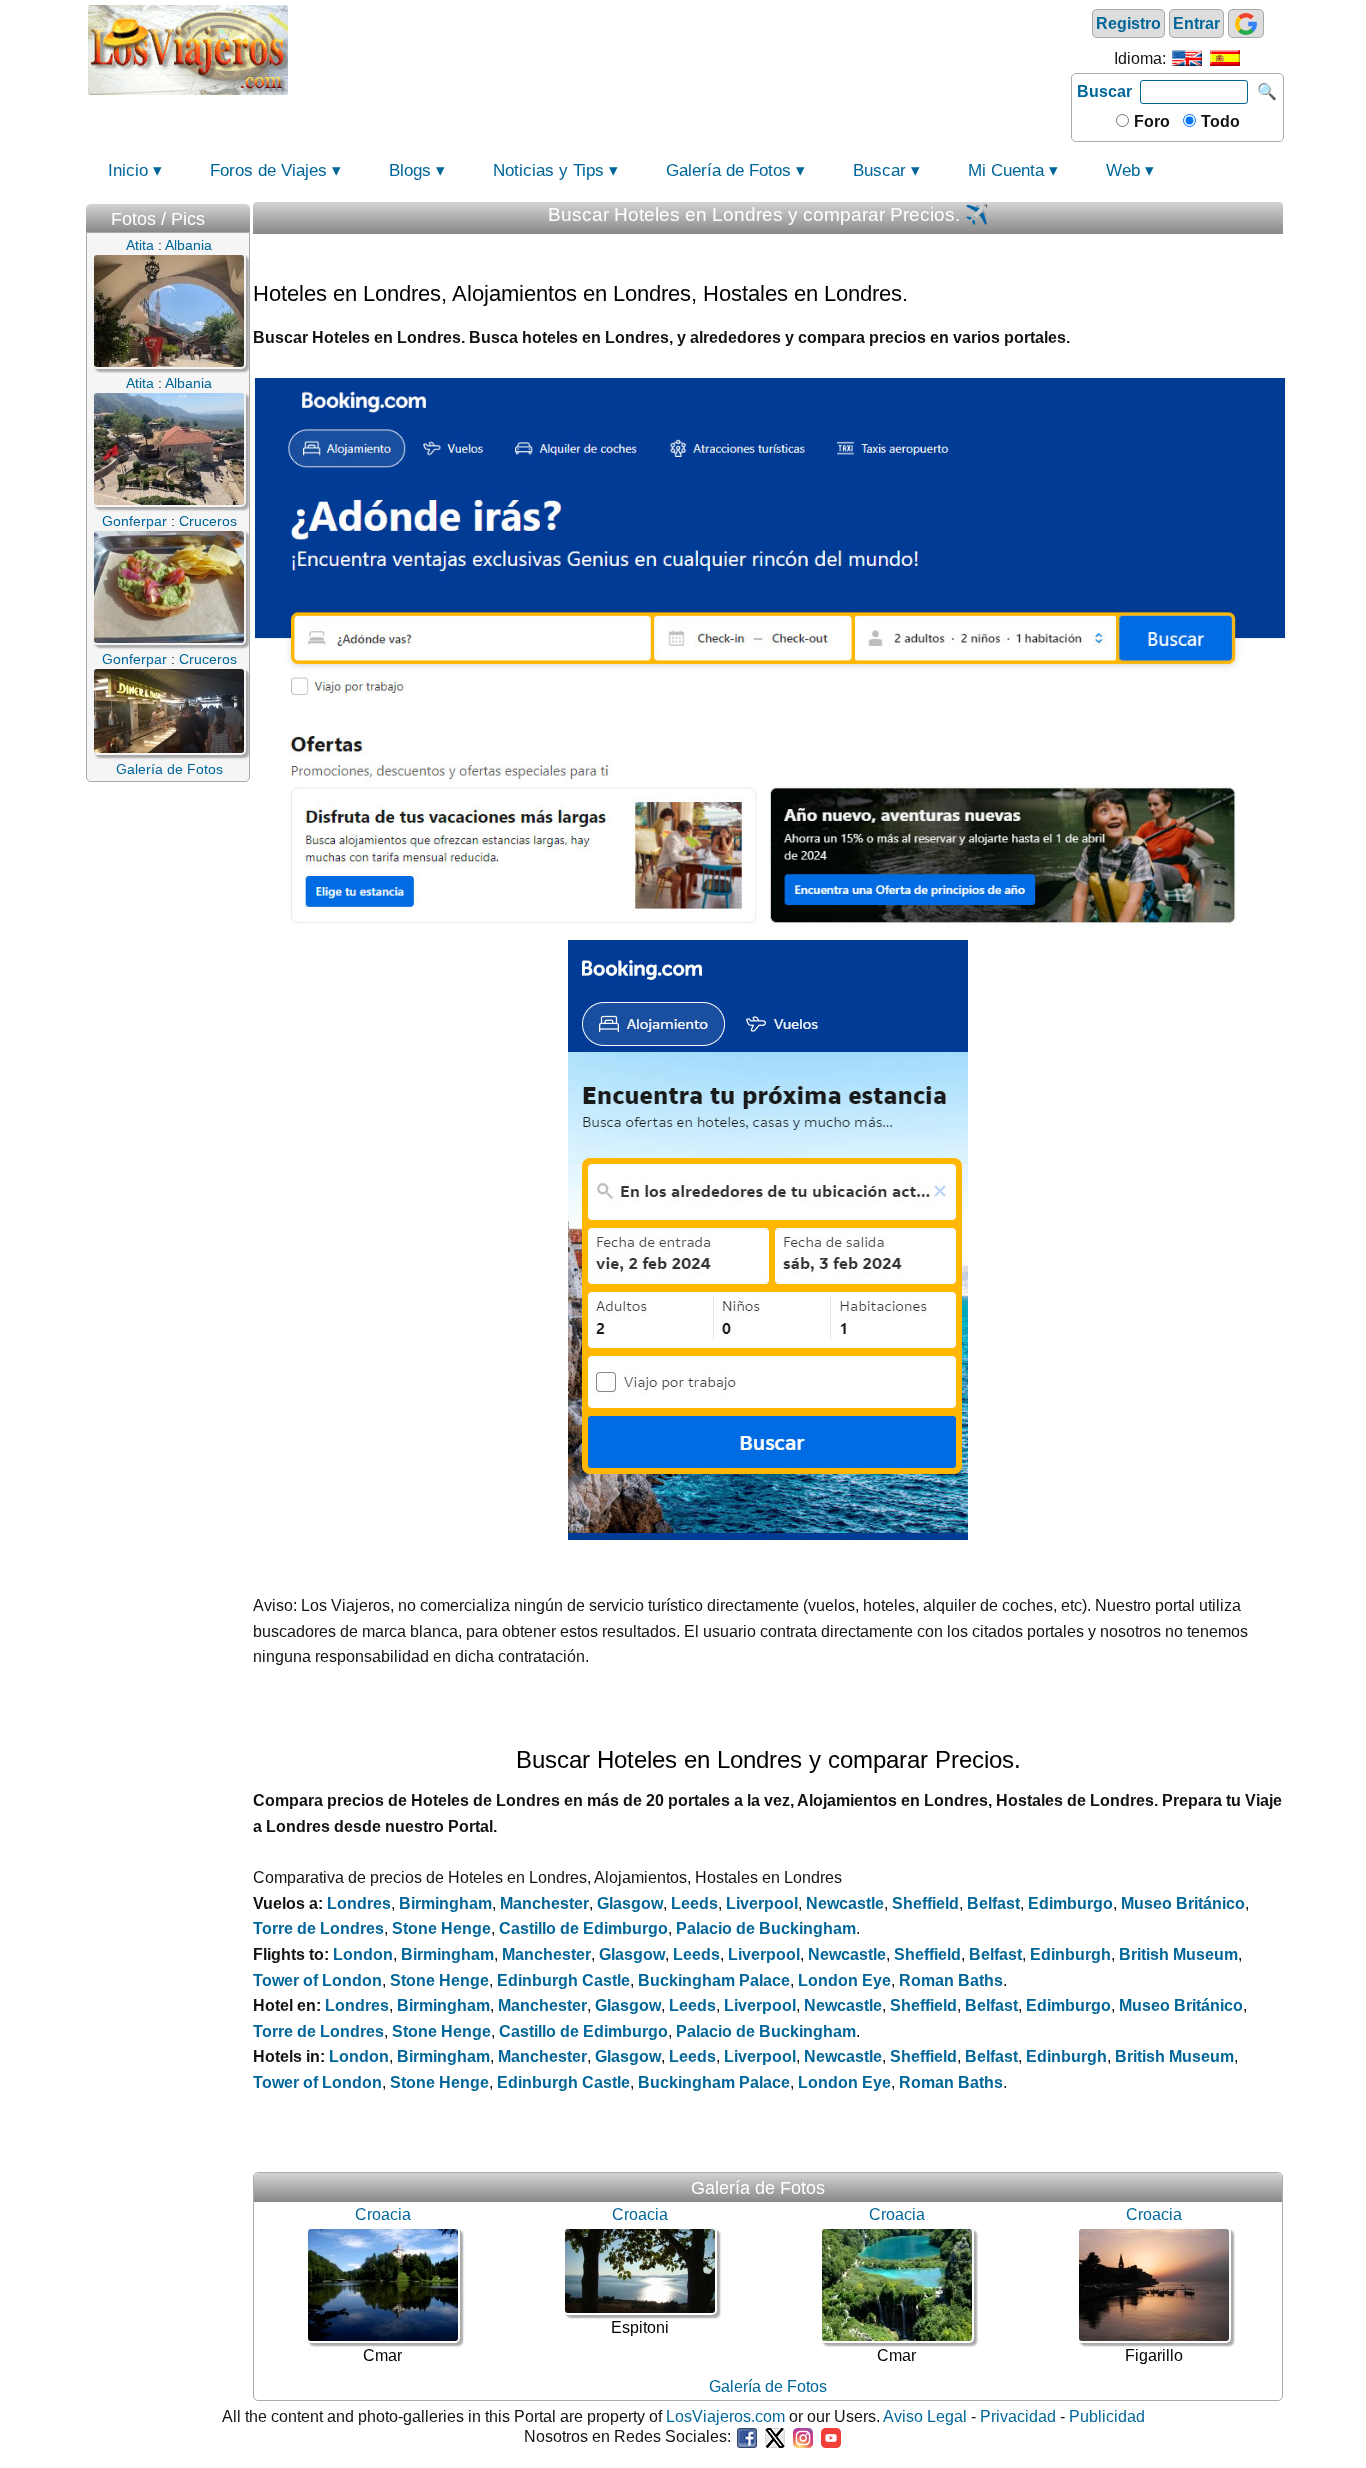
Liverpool (762, 1903)
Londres (359, 1903)
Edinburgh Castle (563, 1980)
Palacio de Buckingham (766, 1928)
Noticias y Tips (548, 170)
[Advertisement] (680, 48)
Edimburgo (1070, 1903)
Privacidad (1018, 2416)
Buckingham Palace (714, 1980)
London (363, 1954)
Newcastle (845, 1903)
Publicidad (1107, 2416)
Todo (1218, 121)
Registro (1128, 23)
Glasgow (630, 1903)
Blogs (410, 170)
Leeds (694, 1903)
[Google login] (1246, 23)
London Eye (844, 1980)
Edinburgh (1070, 1954)
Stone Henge (441, 1928)
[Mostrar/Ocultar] (240, 214)
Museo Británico (1183, 1903)
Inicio (128, 170)
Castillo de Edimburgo (583, 1928)
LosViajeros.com (725, 2416)
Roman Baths (951, 1980)
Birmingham (445, 1903)
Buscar (1104, 91)
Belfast (993, 1903)
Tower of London (317, 1980)
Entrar (1196, 23)
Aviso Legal (925, 2416)
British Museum (1178, 1954)
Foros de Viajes (268, 170)
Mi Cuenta (1006, 170)
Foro (1150, 121)
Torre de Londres (318, 1928)
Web (1123, 170)
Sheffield (925, 1903)
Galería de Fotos (728, 170)
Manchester (544, 1903)
